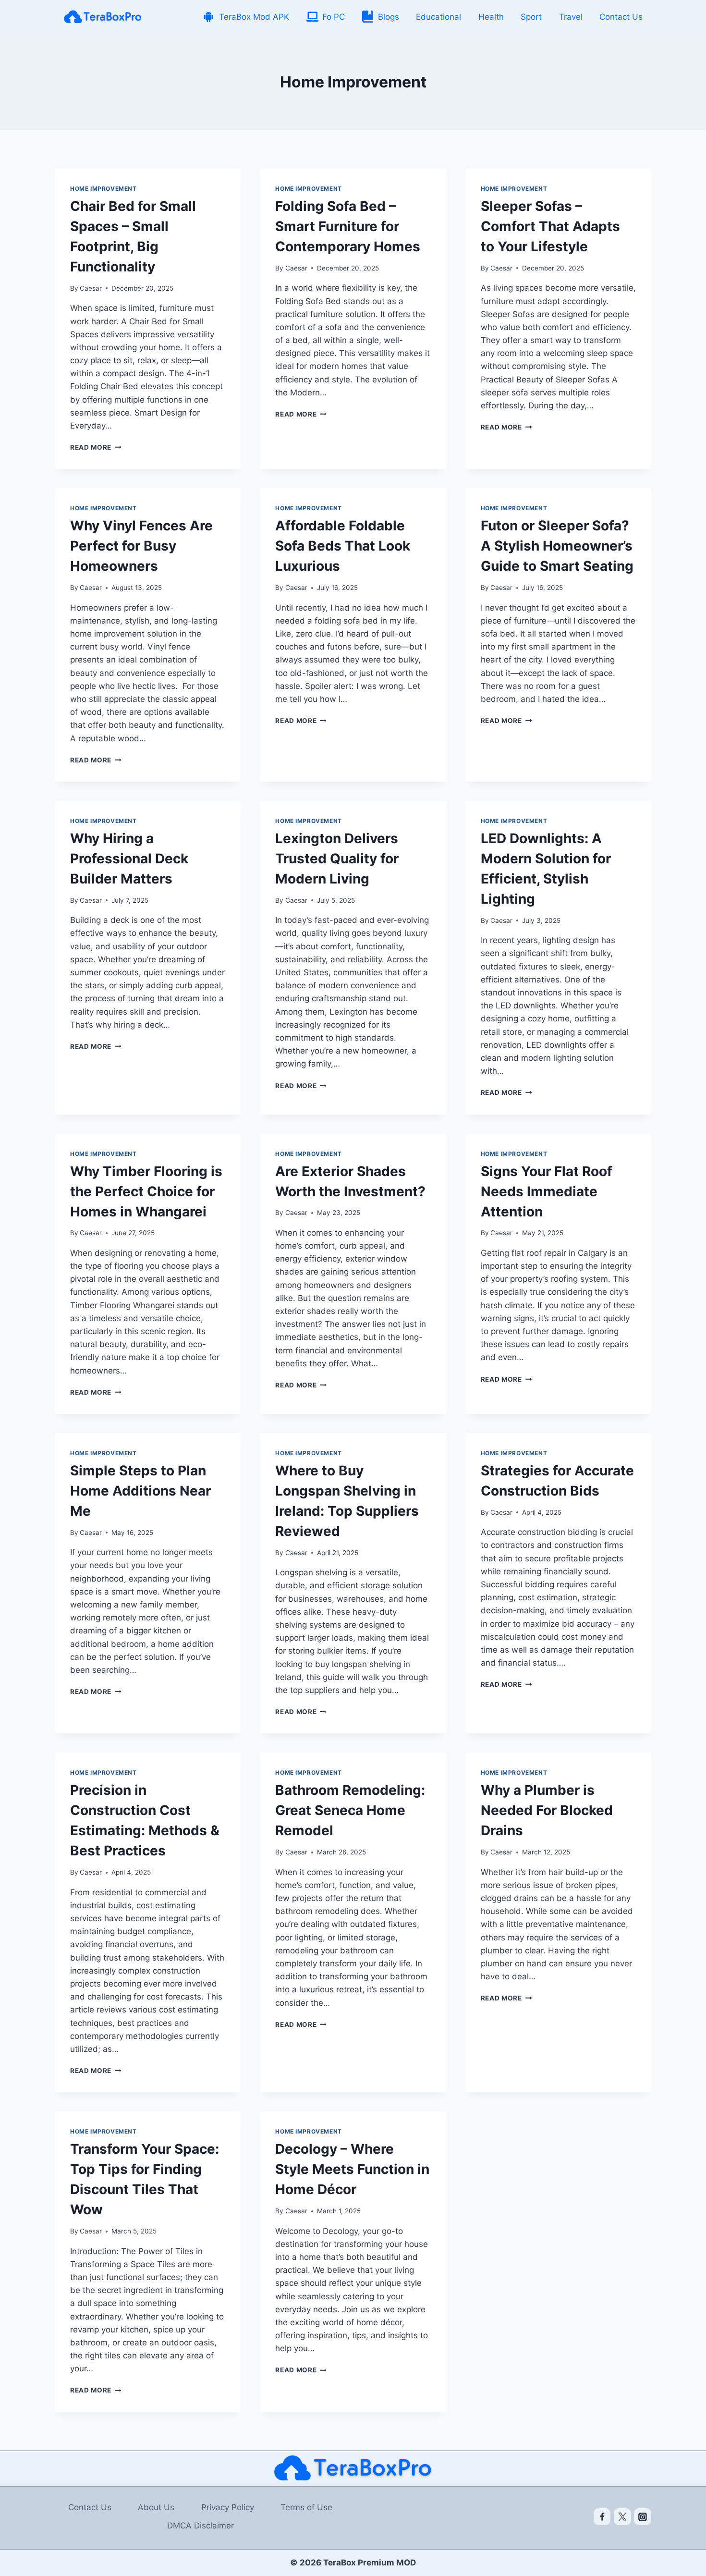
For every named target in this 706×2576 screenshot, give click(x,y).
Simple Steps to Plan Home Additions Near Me (140, 1491)
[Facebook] (602, 2517)
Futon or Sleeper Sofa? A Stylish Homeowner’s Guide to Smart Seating (557, 546)
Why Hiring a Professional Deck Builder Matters (129, 859)
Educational (438, 17)
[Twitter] (622, 2517)
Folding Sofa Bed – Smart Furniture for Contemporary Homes (348, 226)
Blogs (389, 17)
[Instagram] (643, 2517)
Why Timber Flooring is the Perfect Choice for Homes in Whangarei (146, 1191)
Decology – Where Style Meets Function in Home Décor (352, 2169)
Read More (96, 447)
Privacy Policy (228, 2507)
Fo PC (334, 17)
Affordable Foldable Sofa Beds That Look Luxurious (343, 546)
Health (491, 17)
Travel (571, 17)
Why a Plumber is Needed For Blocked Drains (547, 1810)
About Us (156, 2507)
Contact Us (621, 17)
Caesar (91, 288)
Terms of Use (306, 2507)
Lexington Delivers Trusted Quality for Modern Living (337, 859)
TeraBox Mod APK (254, 17)
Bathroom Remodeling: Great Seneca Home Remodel (350, 1810)
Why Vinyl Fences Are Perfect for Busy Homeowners (141, 546)
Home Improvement (103, 189)
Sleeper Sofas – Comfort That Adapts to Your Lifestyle (550, 226)
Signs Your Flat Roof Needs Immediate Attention (547, 1191)
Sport (531, 17)
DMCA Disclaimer (201, 2526)
